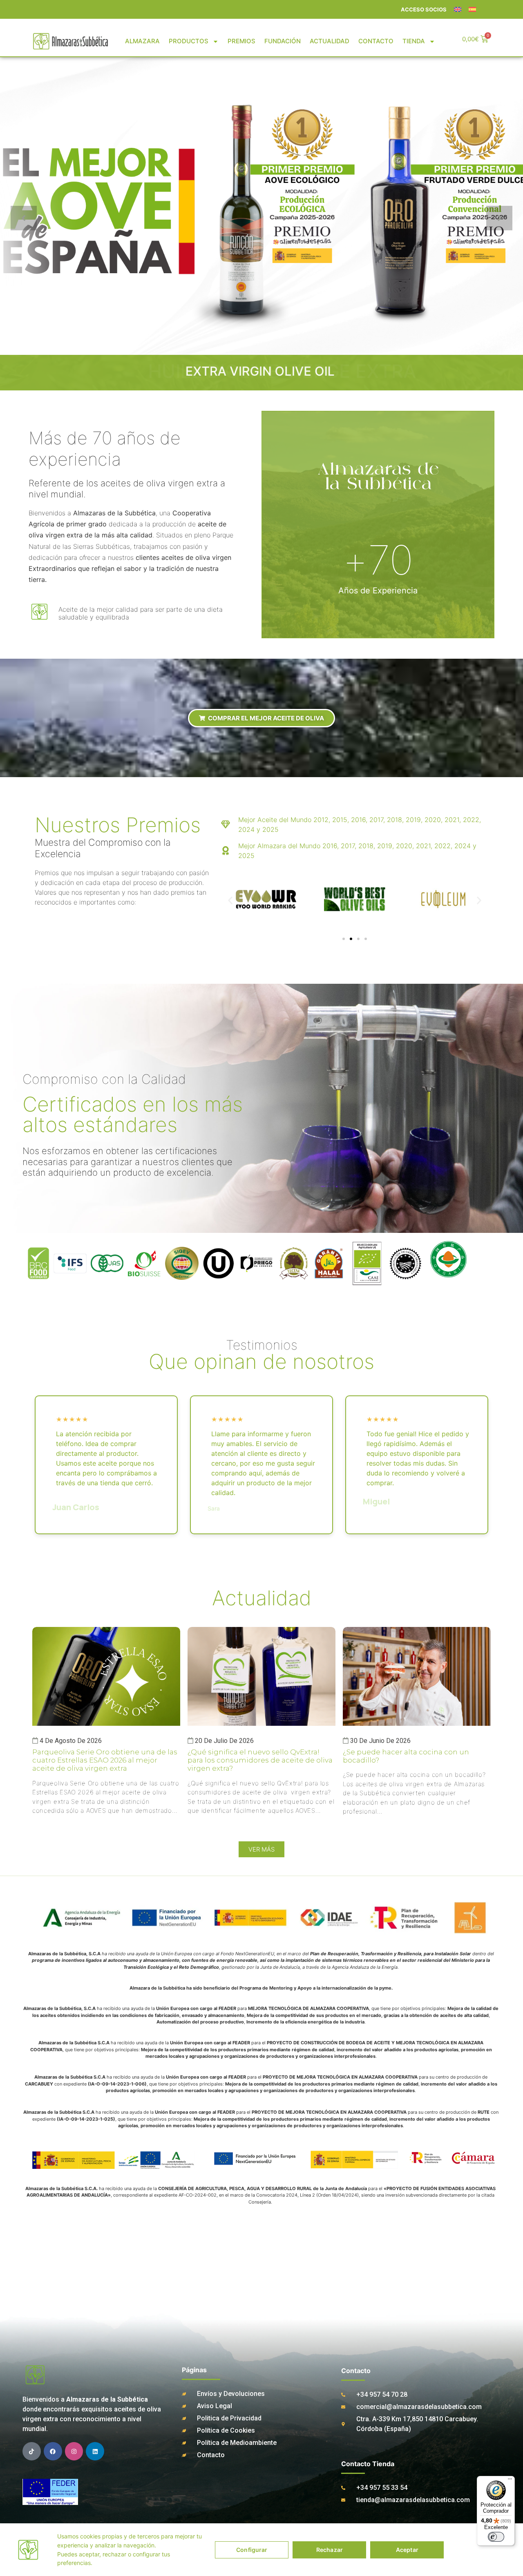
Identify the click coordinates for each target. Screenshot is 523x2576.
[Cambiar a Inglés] (458, 9)
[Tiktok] (32, 2451)
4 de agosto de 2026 (71, 1741)
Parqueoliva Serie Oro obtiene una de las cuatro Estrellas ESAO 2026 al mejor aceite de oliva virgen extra (105, 1760)
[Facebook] (53, 2451)
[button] (230, 901)
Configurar (252, 2550)
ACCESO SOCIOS (424, 9)
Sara (214, 1508)
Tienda (414, 41)
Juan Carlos (76, 1507)
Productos (189, 41)
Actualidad (330, 41)
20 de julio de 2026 (224, 1741)
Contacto (376, 41)
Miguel (376, 1501)
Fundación (283, 41)
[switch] (496, 2537)
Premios (241, 41)
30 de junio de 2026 (380, 1741)
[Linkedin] (95, 2451)
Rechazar (330, 2550)
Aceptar (407, 2550)
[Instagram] (74, 2451)
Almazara (142, 41)
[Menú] (510, 2481)
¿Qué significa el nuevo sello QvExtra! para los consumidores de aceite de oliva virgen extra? (260, 1760)
